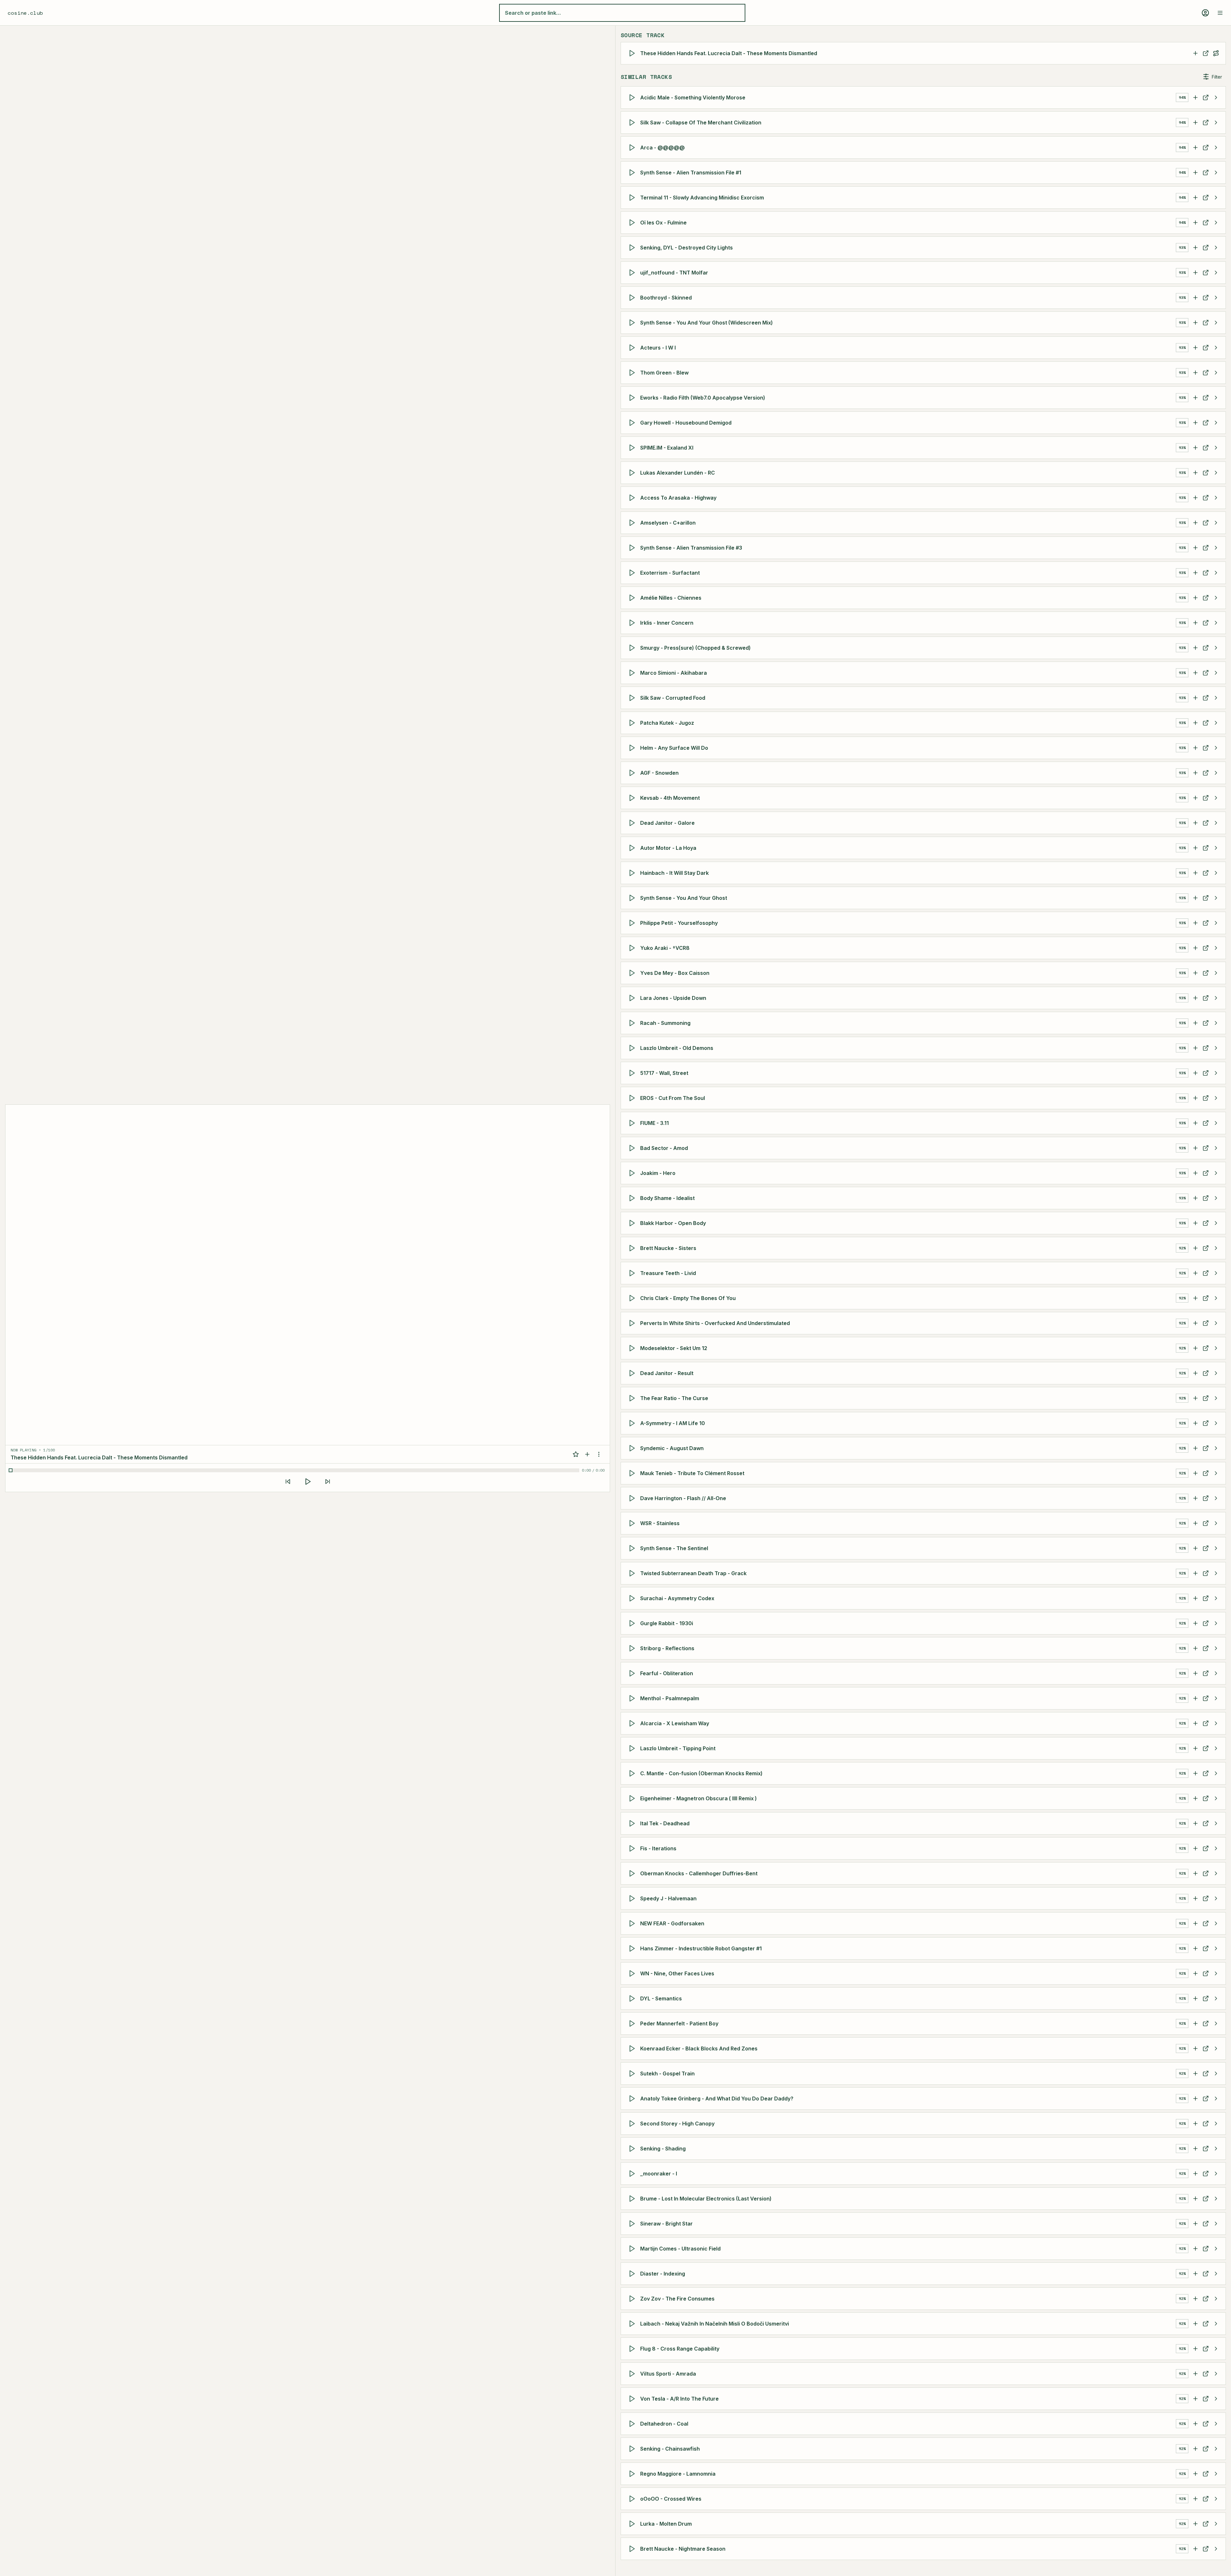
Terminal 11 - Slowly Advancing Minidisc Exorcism (702, 198)
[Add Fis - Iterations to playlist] (1195, 1848)
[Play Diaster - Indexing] (633, 2274)
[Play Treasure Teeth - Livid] (633, 1273)
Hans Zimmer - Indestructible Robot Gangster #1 (701, 1948)
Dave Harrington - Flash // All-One (683, 1498)
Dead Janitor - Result (667, 1373)
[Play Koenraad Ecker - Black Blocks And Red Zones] (633, 2048)
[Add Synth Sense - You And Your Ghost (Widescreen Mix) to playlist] (1195, 323)
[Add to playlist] (587, 1454)
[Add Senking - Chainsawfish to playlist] (1195, 2449)
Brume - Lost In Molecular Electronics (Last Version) (706, 2199)
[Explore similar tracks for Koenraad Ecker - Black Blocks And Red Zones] (1216, 2048)
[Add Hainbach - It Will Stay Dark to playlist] (1195, 873)
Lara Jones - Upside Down (673, 998)
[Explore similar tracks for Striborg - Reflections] (1216, 1648)
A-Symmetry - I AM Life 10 (673, 1423)
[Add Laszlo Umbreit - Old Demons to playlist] (1195, 1048)
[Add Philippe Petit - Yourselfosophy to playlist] (1195, 923)
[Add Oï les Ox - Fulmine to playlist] (1195, 223)
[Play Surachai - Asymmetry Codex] (633, 1598)
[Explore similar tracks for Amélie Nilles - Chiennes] (1216, 598)
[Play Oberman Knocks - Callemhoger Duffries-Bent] (633, 1873)
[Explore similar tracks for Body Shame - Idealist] (1216, 1198)
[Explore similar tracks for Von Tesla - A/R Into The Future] (1216, 2399)
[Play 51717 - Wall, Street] (633, 1073)
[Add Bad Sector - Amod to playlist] (1195, 1148)
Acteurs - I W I (658, 348)
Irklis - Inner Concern (667, 623)
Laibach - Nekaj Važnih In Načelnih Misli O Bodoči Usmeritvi (715, 2324)
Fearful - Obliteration (667, 1673)
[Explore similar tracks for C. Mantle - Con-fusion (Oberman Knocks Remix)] (1216, 1773)
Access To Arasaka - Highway (678, 498)
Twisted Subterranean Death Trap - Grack (693, 1573)
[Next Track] (328, 1482)
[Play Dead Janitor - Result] (633, 1373)
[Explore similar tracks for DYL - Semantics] (1216, 1998)
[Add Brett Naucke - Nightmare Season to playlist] (1195, 2549)
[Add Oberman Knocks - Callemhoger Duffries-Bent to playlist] (1195, 1873)
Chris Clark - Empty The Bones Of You (688, 1298)
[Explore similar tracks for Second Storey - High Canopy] (1216, 2124)
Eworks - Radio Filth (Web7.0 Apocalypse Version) (703, 398)
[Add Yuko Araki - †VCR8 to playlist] (1195, 948)
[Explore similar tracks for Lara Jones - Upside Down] (1216, 998)
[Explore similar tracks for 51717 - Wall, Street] (1216, 1073)
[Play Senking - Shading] (633, 2149)
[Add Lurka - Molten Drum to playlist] (1195, 2524)
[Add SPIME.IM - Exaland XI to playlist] (1195, 448)
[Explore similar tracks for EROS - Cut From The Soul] (1216, 1098)
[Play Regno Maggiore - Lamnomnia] (633, 2474)
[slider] (295, 1470)
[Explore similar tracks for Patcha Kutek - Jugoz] (1216, 723)
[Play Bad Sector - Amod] (633, 1148)
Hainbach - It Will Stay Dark (674, 873)
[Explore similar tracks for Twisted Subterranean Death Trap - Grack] (1216, 1573)
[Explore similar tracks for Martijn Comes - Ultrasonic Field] (1216, 2249)
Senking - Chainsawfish (670, 2449)
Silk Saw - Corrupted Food (673, 698)
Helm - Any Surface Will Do (674, 748)
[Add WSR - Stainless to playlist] (1195, 1523)
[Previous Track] (288, 1482)
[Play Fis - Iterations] (633, 1848)
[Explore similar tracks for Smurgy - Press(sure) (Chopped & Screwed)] (1216, 648)
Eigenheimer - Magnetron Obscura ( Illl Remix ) (699, 1798)
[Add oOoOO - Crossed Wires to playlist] (1195, 2499)
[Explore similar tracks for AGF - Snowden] (1216, 773)
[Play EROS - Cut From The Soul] (633, 1098)
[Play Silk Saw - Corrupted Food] (633, 698)
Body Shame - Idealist (667, 1198)
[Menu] (1220, 13)
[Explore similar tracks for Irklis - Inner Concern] (1216, 623)
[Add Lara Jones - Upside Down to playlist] (1195, 998)
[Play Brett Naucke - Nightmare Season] (633, 2549)
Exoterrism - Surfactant (670, 573)
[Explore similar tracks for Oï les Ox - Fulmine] (1216, 223)
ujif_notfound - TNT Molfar (674, 273)
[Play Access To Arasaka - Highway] (633, 498)
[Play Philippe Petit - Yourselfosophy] (633, 923)
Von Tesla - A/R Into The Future (679, 2399)
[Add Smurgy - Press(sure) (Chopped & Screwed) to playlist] (1195, 648)
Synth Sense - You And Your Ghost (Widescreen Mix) (707, 323)
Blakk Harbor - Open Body (673, 1223)
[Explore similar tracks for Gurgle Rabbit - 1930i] (1216, 1623)
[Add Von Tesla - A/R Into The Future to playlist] (1195, 2399)
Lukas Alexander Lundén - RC (678, 473)
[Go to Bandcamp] (1206, 1098)
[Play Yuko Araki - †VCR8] (633, 948)
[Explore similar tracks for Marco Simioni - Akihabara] (1216, 673)
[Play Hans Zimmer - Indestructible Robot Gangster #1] (633, 1948)
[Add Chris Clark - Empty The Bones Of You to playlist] (1195, 1298)
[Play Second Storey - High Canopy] (633, 2124)
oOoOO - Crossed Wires (671, 2499)
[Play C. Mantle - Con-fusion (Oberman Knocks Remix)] (633, 1773)
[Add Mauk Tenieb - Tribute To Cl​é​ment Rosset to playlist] (1195, 1473)
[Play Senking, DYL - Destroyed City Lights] (633, 248)
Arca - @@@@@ (662, 148)
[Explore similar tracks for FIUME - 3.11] (1216, 1123)
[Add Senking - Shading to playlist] (1195, 2149)
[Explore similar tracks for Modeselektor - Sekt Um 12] (1216, 1348)
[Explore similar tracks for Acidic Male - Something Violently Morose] (1216, 97)
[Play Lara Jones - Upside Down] (633, 998)
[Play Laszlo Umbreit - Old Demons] (633, 1048)
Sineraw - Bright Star (666, 2224)
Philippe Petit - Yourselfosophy (679, 923)
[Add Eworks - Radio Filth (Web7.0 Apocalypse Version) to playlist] (1195, 398)
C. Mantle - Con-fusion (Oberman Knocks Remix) (701, 1773)
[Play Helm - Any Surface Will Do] (633, 748)
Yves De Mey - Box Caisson (675, 973)
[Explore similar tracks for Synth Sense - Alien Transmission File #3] (1216, 548)
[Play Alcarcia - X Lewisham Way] (633, 1723)
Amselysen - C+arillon (668, 523)
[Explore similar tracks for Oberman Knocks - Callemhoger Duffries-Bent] (1216, 1873)
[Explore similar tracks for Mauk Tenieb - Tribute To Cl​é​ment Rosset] (1216, 1473)
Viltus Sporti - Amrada (668, 2374)
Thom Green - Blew (664, 373)
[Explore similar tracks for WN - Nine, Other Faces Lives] (1216, 1973)
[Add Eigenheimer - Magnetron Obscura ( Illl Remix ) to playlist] (1195, 1798)
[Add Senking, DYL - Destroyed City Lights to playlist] (1195, 248)
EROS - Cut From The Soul (673, 1098)
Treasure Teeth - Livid (668, 1273)
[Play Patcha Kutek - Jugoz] (633, 723)
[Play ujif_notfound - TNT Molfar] (633, 273)
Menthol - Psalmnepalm (670, 1698)
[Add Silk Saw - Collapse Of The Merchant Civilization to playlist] (1195, 122)
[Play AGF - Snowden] (633, 773)
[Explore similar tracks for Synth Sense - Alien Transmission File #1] (1216, 173)
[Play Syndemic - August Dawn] (633, 1448)
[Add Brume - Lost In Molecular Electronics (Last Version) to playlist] (1195, 2199)
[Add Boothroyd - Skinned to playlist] (1195, 298)
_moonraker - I (659, 2174)
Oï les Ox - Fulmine (663, 223)
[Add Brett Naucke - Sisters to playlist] (1195, 1248)
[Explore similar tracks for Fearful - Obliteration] (1216, 1673)
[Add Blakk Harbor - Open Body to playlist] (1195, 1223)
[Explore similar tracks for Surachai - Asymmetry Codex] (1216, 1598)
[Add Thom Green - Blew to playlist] (1195, 373)
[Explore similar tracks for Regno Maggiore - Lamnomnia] (1216, 2474)
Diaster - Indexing (663, 2274)
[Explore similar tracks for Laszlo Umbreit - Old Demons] (1216, 1048)
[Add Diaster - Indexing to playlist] (1195, 2274)
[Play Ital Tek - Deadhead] (633, 1823)
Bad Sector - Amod (664, 1148)
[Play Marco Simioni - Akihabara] (633, 673)
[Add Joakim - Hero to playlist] (1195, 1173)
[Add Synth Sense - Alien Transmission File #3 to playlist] (1195, 548)
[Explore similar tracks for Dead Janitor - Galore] (1216, 823)
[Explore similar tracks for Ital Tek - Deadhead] (1216, 1823)
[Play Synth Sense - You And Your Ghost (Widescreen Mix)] (633, 323)
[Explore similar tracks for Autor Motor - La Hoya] (1216, 848)
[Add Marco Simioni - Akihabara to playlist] (1195, 673)
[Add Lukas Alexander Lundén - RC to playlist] (1195, 473)
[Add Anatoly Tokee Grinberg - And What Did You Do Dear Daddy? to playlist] (1195, 2099)
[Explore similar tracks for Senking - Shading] (1216, 2149)
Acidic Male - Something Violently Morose (693, 97)
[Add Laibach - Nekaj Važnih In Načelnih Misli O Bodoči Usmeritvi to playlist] (1195, 2324)
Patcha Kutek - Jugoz (667, 723)
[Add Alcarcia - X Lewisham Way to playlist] (1195, 1723)
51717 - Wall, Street (664, 1073)
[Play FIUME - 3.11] (633, 1123)
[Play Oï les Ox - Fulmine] (633, 223)
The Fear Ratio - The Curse (674, 1398)
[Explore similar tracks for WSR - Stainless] (1216, 1523)
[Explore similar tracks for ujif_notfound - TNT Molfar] (1216, 273)
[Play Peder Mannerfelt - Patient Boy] (633, 2023)
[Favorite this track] (576, 1454)
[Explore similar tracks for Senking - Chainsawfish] (1216, 2449)
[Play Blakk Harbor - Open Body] (633, 1223)
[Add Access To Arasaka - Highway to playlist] (1195, 498)
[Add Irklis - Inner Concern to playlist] (1195, 623)
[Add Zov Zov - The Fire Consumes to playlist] (1195, 2299)
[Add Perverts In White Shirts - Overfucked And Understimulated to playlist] (1195, 1323)
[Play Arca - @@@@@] (633, 148)
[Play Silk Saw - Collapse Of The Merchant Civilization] (633, 122)
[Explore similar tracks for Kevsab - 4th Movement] (1216, 798)
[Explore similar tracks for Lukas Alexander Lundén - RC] (1216, 473)
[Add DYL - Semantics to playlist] (1195, 1998)
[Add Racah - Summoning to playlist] (1195, 1023)
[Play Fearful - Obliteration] (633, 1673)
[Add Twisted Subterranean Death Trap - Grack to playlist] (1195, 1573)
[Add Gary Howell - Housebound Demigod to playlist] (1195, 423)
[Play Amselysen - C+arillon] (633, 523)
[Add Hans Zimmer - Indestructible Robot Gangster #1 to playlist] (1195, 1948)
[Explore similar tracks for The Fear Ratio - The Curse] (1216, 1398)
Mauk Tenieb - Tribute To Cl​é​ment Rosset (692, 1473)
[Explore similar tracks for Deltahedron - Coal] (1216, 2424)
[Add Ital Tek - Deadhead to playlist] (1195, 1823)
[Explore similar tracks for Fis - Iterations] (1216, 1848)
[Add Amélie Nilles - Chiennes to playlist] (1195, 598)
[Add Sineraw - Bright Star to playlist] (1195, 2224)
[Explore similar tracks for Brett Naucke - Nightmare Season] (1216, 2549)
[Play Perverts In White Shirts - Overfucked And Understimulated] (633, 1323)
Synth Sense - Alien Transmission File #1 (691, 173)
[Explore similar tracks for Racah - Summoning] (1216, 1023)
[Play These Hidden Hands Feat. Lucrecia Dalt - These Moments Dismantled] (633, 53)
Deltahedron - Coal (664, 2424)
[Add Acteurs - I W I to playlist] (1195, 348)
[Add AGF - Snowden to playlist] (1195, 773)
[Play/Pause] (308, 1482)
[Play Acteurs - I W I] (633, 348)
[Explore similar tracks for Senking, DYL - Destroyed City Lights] (1216, 248)
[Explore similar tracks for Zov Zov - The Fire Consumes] (1216, 2299)
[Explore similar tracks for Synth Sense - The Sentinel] (1216, 1548)
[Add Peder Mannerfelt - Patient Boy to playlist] (1195, 2023)
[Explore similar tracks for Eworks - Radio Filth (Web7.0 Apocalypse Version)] (1216, 398)
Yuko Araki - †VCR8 (665, 948)
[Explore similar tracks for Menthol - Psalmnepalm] (1216, 1698)
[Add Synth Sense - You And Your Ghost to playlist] (1195, 898)
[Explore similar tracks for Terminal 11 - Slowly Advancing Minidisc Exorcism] (1216, 198)
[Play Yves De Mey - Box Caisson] (633, 973)
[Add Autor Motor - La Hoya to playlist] (1195, 848)
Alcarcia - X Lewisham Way (675, 1723)
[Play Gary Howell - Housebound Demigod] (633, 423)
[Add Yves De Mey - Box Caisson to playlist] (1195, 973)
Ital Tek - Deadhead (665, 1823)
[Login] (1205, 13)
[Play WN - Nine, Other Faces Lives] (633, 1973)
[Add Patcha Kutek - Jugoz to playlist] (1195, 723)
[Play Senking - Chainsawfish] (633, 2449)
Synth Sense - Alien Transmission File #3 (691, 548)
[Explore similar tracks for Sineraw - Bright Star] (1216, 2224)
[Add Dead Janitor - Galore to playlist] (1195, 823)
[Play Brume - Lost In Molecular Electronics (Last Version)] (633, 2199)
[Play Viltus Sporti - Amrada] (633, 2374)
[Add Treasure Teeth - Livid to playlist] (1195, 1273)
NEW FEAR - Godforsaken (672, 1923)
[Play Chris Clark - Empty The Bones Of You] (633, 1298)
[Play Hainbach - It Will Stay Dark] (633, 873)
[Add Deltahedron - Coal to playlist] (1195, 2424)
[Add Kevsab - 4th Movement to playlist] (1195, 798)
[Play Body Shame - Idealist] (633, 1198)
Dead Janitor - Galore (667, 823)
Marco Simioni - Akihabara (674, 673)
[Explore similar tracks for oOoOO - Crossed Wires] (1216, 2499)
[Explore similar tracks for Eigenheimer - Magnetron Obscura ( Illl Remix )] (1216, 1798)
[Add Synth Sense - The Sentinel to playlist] (1195, 1548)
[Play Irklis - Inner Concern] (633, 623)
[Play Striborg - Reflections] (633, 1648)
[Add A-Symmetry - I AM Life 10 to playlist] (1195, 1423)
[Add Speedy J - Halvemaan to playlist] (1195, 1898)
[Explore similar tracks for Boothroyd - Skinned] (1216, 298)
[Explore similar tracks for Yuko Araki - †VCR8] (1216, 948)
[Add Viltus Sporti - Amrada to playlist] (1195, 2374)
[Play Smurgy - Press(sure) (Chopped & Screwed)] (633, 648)
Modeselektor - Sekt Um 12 (674, 1348)
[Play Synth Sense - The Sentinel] (633, 1548)
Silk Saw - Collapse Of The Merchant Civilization (701, 122)
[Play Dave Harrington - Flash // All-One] (633, 1498)
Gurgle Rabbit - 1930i (667, 1623)
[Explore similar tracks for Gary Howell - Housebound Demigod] (1216, 423)
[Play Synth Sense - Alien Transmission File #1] (633, 173)
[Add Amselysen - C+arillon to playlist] (1195, 523)
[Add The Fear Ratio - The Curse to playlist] (1195, 1398)
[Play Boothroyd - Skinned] (633, 298)
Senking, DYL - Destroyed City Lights (687, 248)
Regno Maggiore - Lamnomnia (678, 2474)
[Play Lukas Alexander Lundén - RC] (633, 473)
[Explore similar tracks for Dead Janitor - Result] (1216, 1373)
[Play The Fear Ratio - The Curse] (633, 1398)
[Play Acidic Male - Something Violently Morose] (633, 97)
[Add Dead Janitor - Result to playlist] (1195, 1373)
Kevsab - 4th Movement (670, 798)
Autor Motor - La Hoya (668, 848)
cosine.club (25, 13)
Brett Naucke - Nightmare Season (683, 2549)
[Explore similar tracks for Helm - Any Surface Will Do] (1216, 748)
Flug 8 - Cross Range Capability (680, 2349)
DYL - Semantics (661, 1998)
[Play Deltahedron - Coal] (633, 2424)
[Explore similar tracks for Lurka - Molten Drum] (1216, 2524)
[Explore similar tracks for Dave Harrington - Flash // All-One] (1216, 1498)
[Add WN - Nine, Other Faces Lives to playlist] (1195, 1973)
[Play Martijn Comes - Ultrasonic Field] (633, 2249)
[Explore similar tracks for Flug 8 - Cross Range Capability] (1216, 2349)
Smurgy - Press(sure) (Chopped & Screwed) (695, 648)
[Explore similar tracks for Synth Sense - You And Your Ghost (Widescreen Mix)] (1216, 323)
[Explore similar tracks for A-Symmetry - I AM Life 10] (1216, 1423)
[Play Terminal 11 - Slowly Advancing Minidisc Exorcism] (633, 198)
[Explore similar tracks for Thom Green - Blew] (1216, 373)
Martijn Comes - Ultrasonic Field (680, 2249)
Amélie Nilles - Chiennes (671, 598)
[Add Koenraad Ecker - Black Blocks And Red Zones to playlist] (1195, 2048)
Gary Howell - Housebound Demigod (686, 423)
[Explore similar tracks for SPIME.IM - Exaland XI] (1216, 448)
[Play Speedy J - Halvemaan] (633, 1898)
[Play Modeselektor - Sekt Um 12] (633, 1348)
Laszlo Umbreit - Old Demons (677, 1048)
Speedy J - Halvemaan (668, 1898)
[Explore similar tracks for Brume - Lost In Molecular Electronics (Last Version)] (1216, 2199)
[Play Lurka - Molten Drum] (633, 2524)
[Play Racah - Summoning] (633, 1023)
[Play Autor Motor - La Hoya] (633, 848)
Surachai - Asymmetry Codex (677, 1598)
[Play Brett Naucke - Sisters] (633, 1248)
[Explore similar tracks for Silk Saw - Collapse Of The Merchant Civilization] (1216, 122)
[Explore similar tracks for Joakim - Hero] (1216, 1173)
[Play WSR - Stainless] (633, 1523)
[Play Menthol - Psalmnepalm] (633, 1698)
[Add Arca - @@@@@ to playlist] (1195, 148)
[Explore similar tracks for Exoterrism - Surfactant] (1216, 573)
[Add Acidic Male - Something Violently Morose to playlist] (1195, 97)
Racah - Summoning (665, 1023)
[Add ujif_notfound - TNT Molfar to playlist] (1195, 273)
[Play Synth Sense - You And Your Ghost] (633, 898)
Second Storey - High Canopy (677, 2124)
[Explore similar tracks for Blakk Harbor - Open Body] (1216, 1223)
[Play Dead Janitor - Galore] (633, 823)
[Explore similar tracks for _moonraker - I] (1216, 2174)
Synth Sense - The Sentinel (674, 1548)
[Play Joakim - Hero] (633, 1173)
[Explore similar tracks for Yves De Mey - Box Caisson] (1216, 973)
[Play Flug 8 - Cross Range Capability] (633, 2349)
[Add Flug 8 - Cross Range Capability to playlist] (1195, 2349)
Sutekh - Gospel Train (667, 2073)
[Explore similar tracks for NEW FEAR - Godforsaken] (1216, 1923)
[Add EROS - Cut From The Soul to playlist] (1195, 1098)
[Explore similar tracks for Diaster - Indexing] (1216, 2274)
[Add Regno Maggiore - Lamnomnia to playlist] (1195, 2474)
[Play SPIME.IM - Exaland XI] (633, 448)
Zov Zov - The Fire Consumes (677, 2299)
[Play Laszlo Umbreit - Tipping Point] (633, 1748)
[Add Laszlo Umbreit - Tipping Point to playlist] (1195, 1748)
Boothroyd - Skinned (666, 298)
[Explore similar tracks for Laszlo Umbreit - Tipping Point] (1216, 1748)
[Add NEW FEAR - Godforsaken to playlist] (1195, 1923)
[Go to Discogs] (1206, 53)
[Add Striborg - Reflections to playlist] (1195, 1648)
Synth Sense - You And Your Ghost (684, 898)
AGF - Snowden (659, 773)
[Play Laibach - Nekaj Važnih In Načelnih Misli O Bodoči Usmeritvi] (633, 2324)
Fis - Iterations (658, 1848)
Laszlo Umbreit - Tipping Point (678, 1748)
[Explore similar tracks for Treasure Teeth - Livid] (1216, 1273)
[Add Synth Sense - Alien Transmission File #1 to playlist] (1195, 173)
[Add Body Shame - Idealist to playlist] (1195, 1198)
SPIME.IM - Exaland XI (667, 448)
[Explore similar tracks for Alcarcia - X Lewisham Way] (1216, 1723)
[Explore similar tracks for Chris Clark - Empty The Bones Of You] (1216, 1298)
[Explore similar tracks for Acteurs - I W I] (1216, 348)
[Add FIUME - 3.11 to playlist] (1195, 1123)
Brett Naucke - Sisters (668, 1248)
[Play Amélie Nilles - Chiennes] (633, 598)
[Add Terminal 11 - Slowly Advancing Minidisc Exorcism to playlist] (1195, 198)
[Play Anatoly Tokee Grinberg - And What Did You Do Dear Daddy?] (633, 2099)
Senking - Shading (663, 2149)
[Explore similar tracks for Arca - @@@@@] (1216, 148)
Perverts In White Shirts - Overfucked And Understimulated (715, 1323)
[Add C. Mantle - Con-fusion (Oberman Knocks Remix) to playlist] (1195, 1773)
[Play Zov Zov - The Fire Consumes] (633, 2299)
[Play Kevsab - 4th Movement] (633, 798)
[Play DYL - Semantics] (633, 1998)
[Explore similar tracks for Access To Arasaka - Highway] (1216, 498)
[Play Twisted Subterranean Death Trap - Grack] (633, 1573)
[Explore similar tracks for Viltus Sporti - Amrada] (1216, 2374)
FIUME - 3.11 (654, 1123)
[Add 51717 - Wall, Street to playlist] (1195, 1073)
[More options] (599, 1454)
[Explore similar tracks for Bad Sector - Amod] (1216, 1148)
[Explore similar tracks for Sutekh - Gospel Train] (1216, 2073)
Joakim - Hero (658, 1173)
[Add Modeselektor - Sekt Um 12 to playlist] (1195, 1348)
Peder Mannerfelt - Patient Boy (679, 2023)
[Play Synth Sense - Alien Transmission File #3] (633, 548)
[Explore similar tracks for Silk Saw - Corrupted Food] (1216, 698)
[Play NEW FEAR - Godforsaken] (633, 1923)
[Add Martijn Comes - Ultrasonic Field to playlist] (1195, 2249)
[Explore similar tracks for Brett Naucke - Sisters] (1216, 1248)
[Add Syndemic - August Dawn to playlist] (1195, 1448)
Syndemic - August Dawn (672, 1448)
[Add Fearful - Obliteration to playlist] (1195, 1673)
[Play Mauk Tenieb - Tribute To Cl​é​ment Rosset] (633, 1473)
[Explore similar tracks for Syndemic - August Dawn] (1216, 1448)
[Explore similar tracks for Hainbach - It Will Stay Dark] (1216, 873)
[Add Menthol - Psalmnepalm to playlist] (1195, 1698)
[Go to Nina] (1206, 648)
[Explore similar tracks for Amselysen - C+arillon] (1216, 523)
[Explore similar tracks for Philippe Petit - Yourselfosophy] (1216, 923)
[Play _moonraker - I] (633, 2174)
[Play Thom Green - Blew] (633, 373)
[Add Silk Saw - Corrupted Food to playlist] (1195, 698)
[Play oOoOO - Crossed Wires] (633, 2499)
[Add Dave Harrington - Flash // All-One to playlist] (1195, 1498)
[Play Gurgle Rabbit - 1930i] (633, 1623)
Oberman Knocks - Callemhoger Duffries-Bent (699, 1873)
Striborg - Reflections (667, 1648)
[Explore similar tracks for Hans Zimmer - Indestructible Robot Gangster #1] (1216, 1948)
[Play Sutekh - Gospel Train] (633, 2073)
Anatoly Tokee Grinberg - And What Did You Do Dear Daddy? (717, 2099)
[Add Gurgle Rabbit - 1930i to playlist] (1195, 1623)
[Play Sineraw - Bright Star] (633, 2224)
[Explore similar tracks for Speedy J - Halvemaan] (1216, 1898)
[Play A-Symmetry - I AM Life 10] (633, 1423)
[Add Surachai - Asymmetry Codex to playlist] (1195, 1598)
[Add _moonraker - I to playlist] (1195, 2174)
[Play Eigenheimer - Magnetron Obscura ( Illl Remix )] (633, 1798)
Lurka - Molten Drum (666, 2524)
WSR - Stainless (660, 1523)
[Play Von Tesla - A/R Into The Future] (633, 2399)
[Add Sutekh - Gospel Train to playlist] (1195, 2073)
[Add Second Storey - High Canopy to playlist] (1195, 2124)
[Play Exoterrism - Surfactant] (633, 573)
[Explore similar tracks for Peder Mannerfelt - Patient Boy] (1216, 2023)
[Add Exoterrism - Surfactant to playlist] (1195, 573)
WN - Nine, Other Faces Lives (677, 1973)
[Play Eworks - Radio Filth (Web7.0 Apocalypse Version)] (633, 398)
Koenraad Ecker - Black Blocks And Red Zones (699, 2048)
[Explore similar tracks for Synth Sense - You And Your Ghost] (1216, 898)
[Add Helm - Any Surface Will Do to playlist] (1195, 748)
